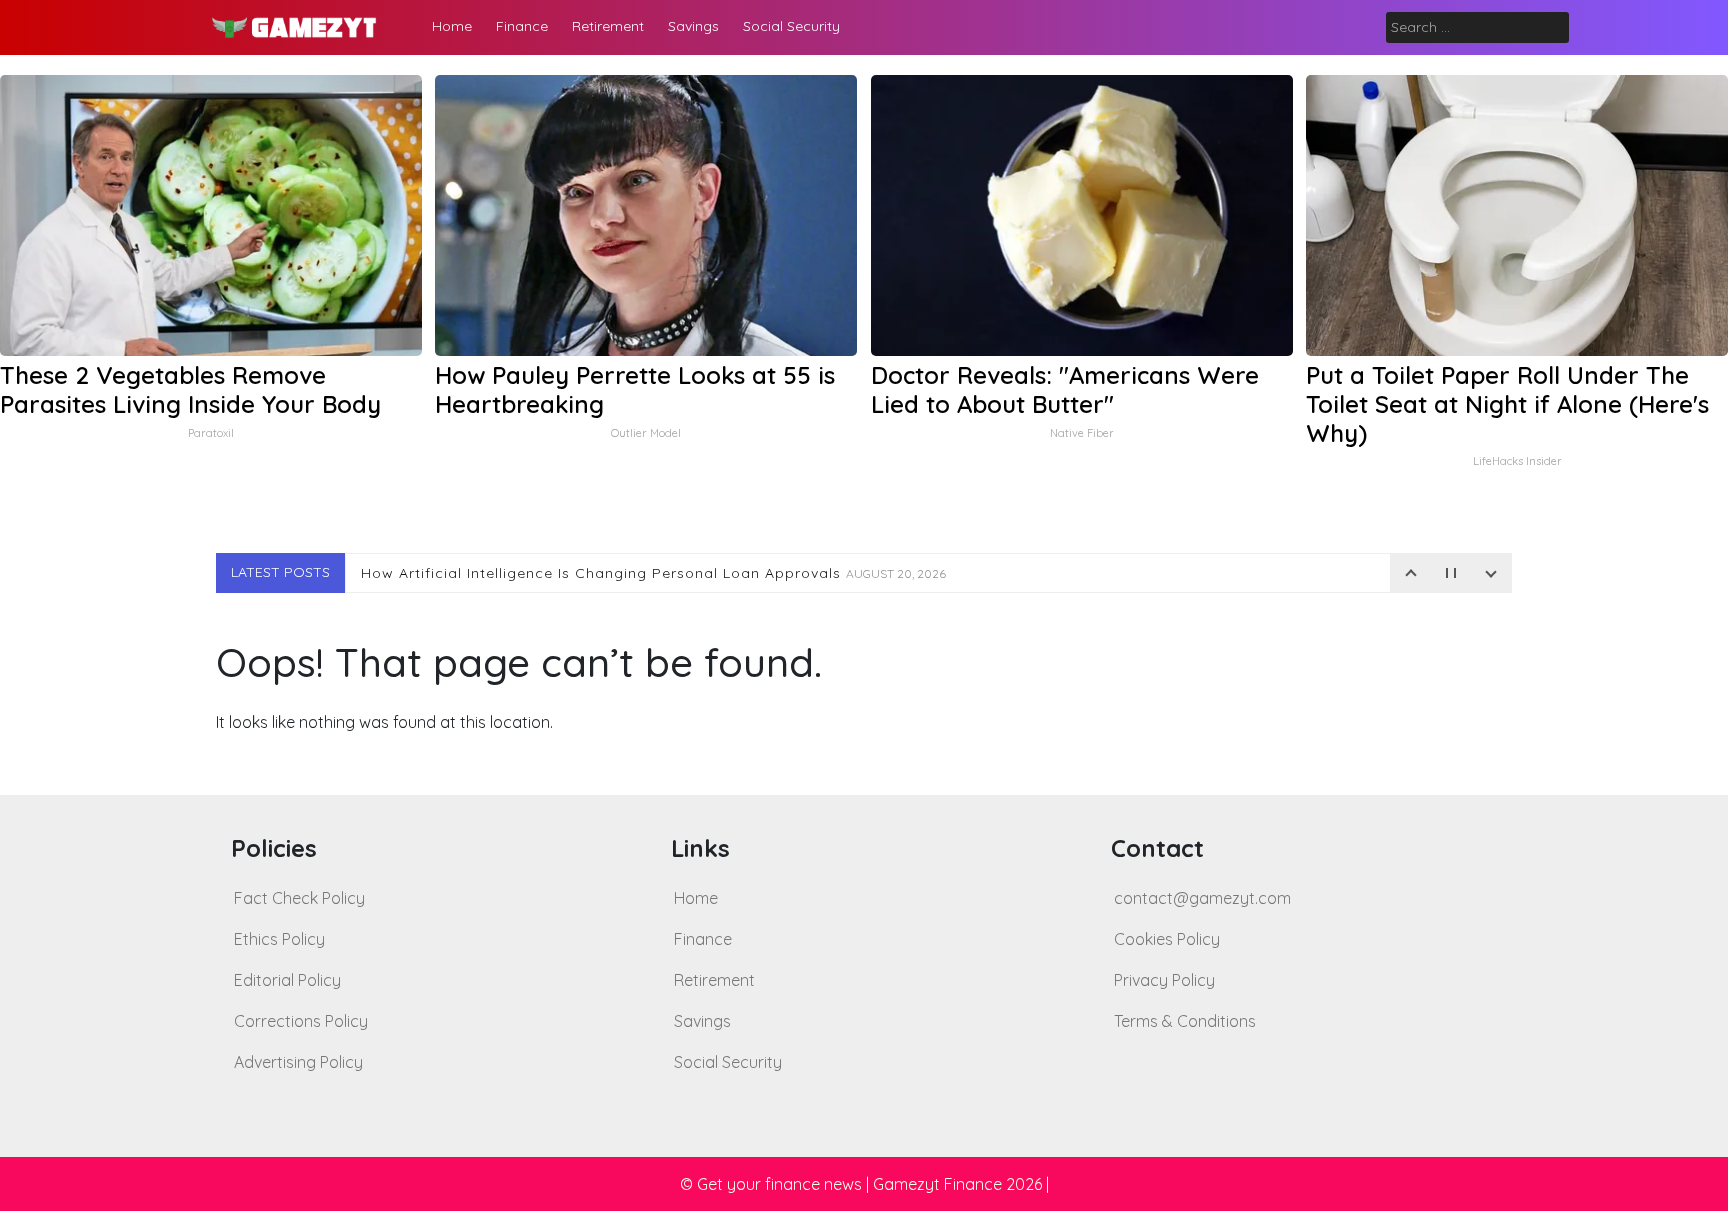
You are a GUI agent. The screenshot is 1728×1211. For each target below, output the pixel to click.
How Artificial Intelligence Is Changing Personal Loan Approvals (653, 573)
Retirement (608, 26)
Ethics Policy (279, 939)
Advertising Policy (298, 1062)
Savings (693, 26)
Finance (522, 26)
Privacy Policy (1164, 980)
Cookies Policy (1167, 939)
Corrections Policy (301, 1021)
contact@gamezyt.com (1202, 898)
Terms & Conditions (1185, 1021)
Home (452, 26)
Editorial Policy (287, 980)
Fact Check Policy (299, 898)
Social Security (791, 26)
